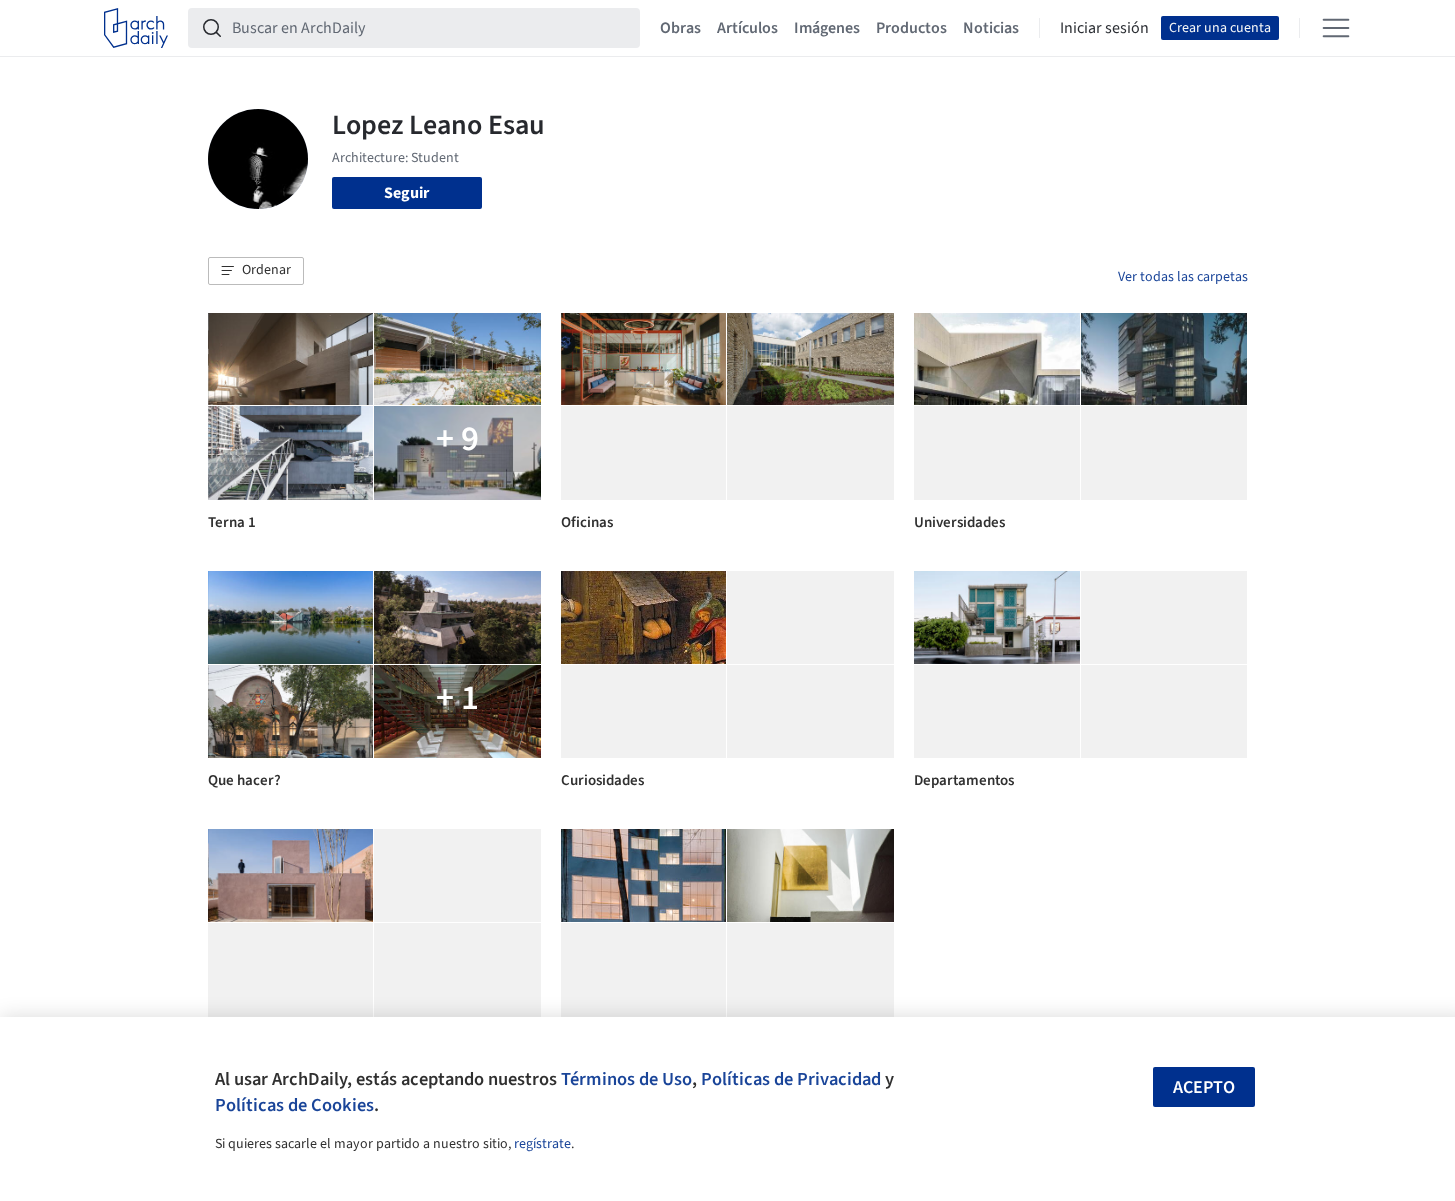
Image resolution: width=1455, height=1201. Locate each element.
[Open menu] (1336, 28)
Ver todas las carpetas (1183, 277)
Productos (911, 28)
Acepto (1204, 1087)
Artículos (747, 28)
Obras (680, 28)
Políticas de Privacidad (791, 1079)
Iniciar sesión (1104, 28)
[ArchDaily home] (136, 28)
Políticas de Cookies (294, 1105)
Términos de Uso (626, 1079)
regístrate (542, 1144)
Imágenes (827, 28)
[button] (256, 271)
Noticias (991, 28)
